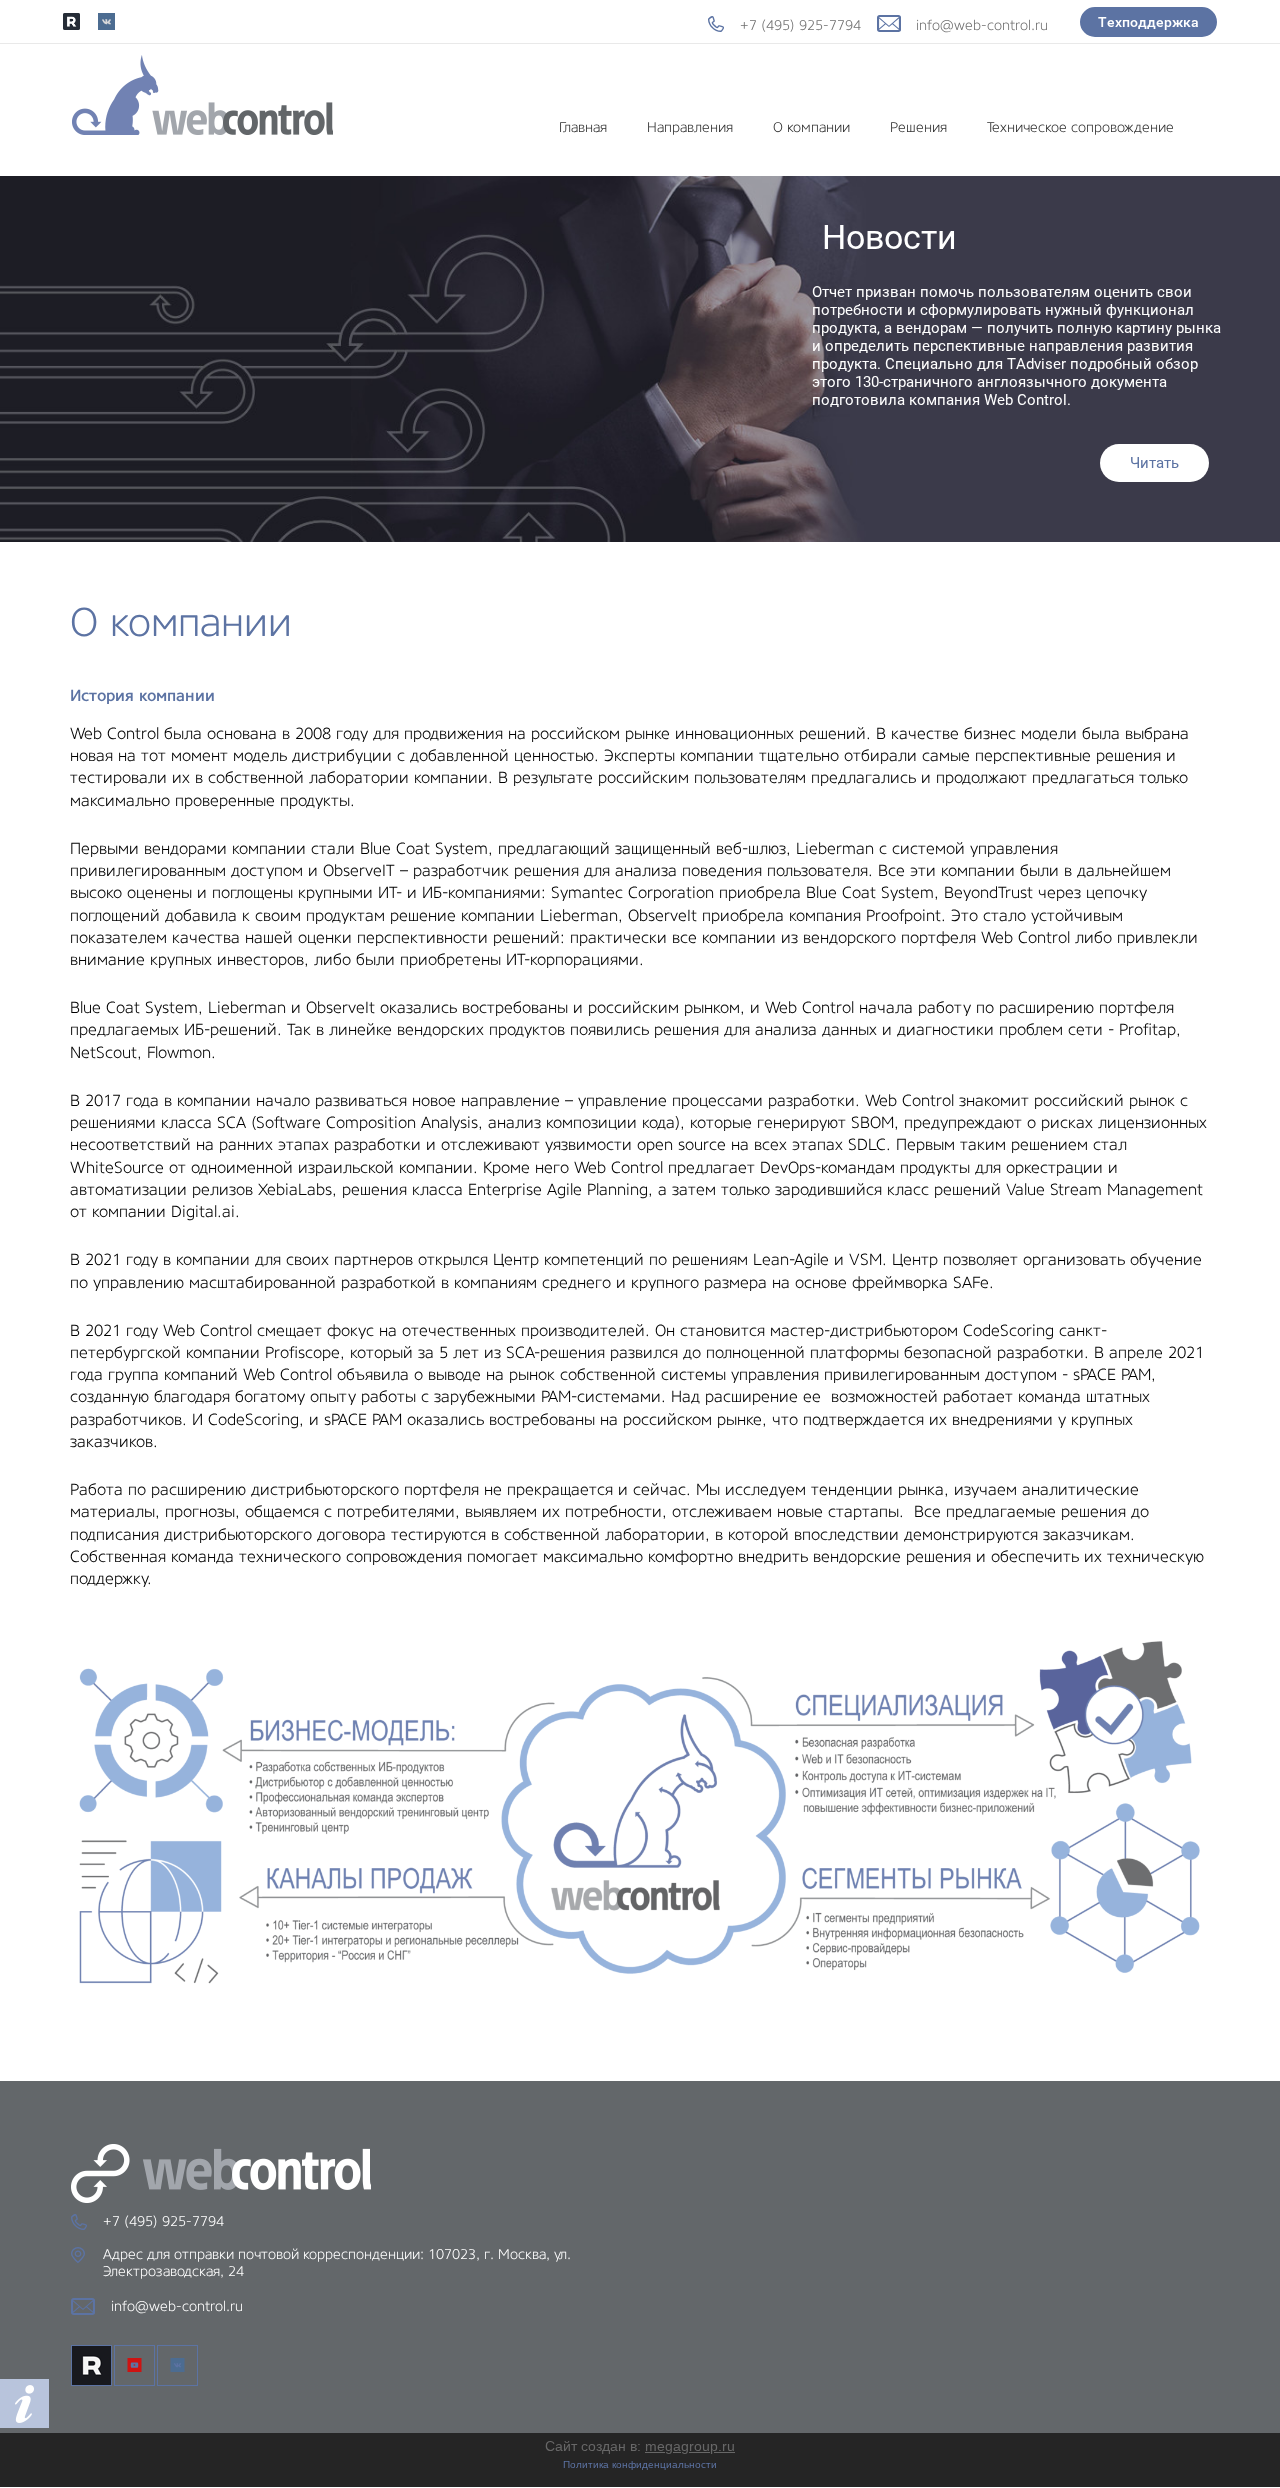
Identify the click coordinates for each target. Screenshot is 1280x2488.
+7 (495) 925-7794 (800, 25)
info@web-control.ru (982, 25)
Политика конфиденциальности (640, 2464)
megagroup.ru (690, 2446)
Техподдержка (1148, 22)
